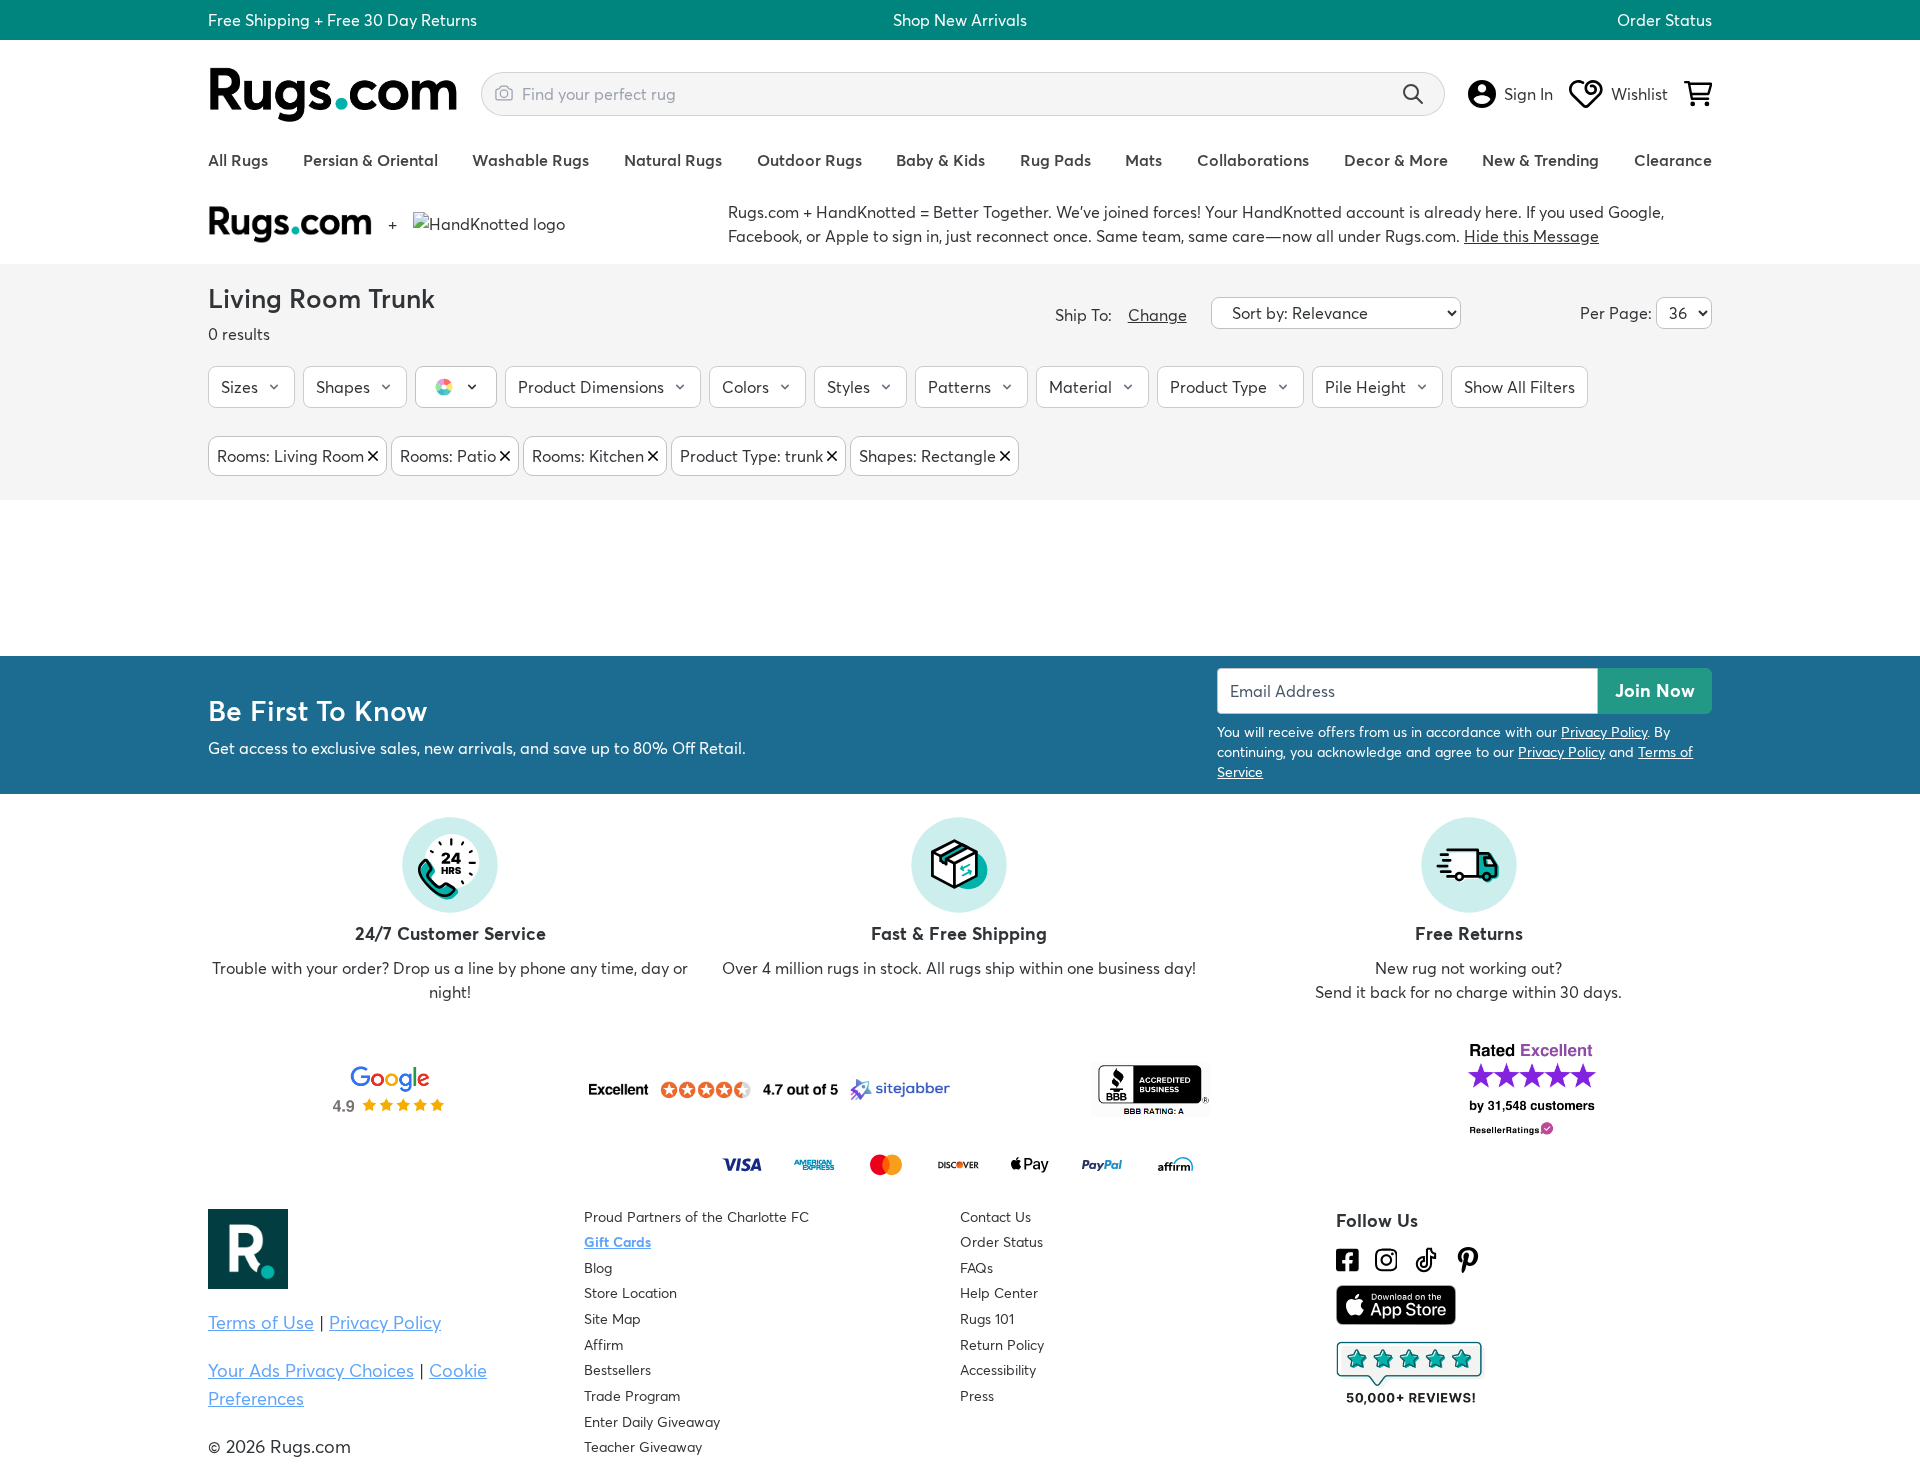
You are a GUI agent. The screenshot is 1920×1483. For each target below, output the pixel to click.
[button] (251, 387)
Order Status (1664, 20)
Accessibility (998, 1370)
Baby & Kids (940, 160)
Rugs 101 (987, 1319)
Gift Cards (617, 1242)
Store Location (630, 1293)
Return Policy (1002, 1345)
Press (977, 1396)
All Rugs (238, 160)
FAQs (976, 1268)
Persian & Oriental (370, 160)
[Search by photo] (504, 91)
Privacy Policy (1604, 732)
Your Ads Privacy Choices (311, 1370)
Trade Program (632, 1396)
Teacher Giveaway (643, 1447)
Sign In (1528, 94)
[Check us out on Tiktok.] (1426, 1260)
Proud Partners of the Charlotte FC (696, 1217)
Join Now (1655, 690)
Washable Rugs (530, 160)
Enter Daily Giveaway (652, 1422)
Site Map (612, 1319)
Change (1157, 315)
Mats (1143, 160)
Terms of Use (261, 1322)
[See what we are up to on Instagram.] (1386, 1260)
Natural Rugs (673, 160)
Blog (598, 1268)
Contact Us (995, 1217)
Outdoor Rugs (809, 160)
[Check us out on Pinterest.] (1468, 1260)
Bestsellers (617, 1370)
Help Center (999, 1293)
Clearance (1673, 160)
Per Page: (1616, 313)
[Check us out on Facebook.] (1347, 1260)
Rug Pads (1055, 160)
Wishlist (1639, 94)
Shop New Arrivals (960, 20)
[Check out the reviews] (1411, 1374)
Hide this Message (1531, 236)
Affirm (603, 1345)
